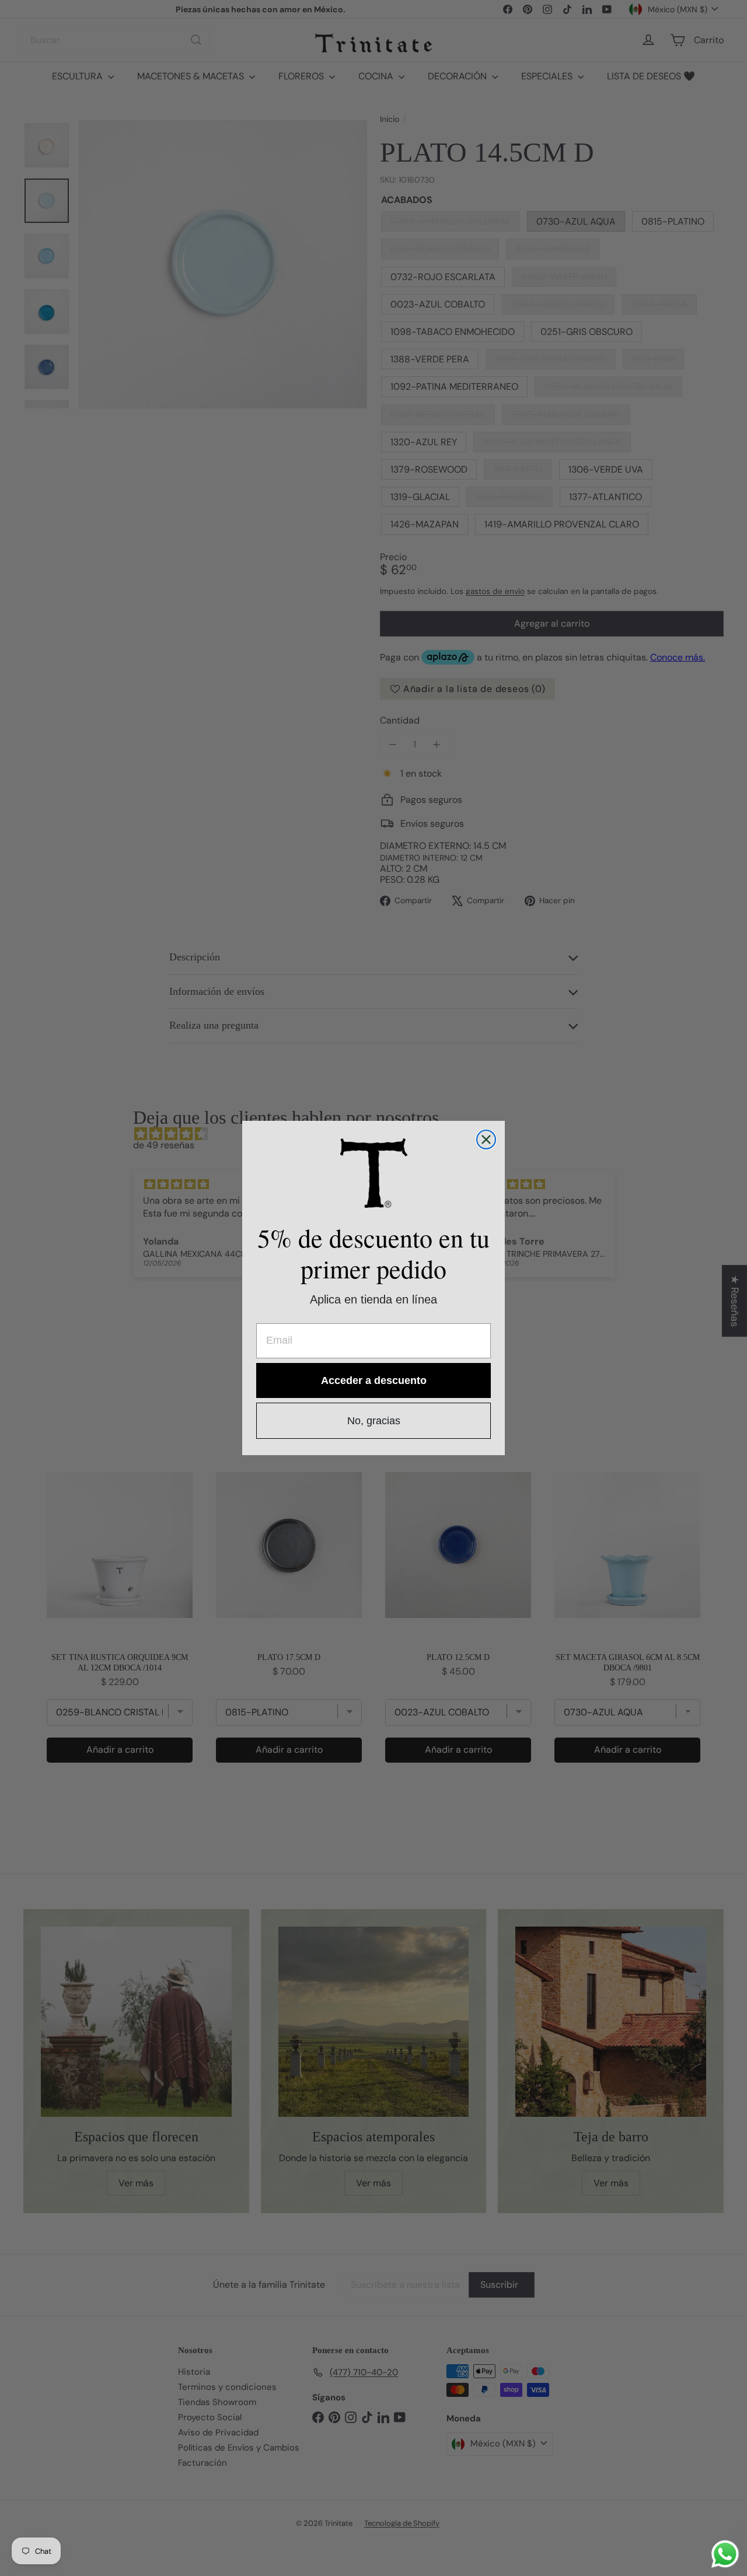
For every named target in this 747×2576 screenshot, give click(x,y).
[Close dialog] (486, 1140)
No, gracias (374, 1421)
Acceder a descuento (374, 1380)
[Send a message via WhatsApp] (725, 2554)
